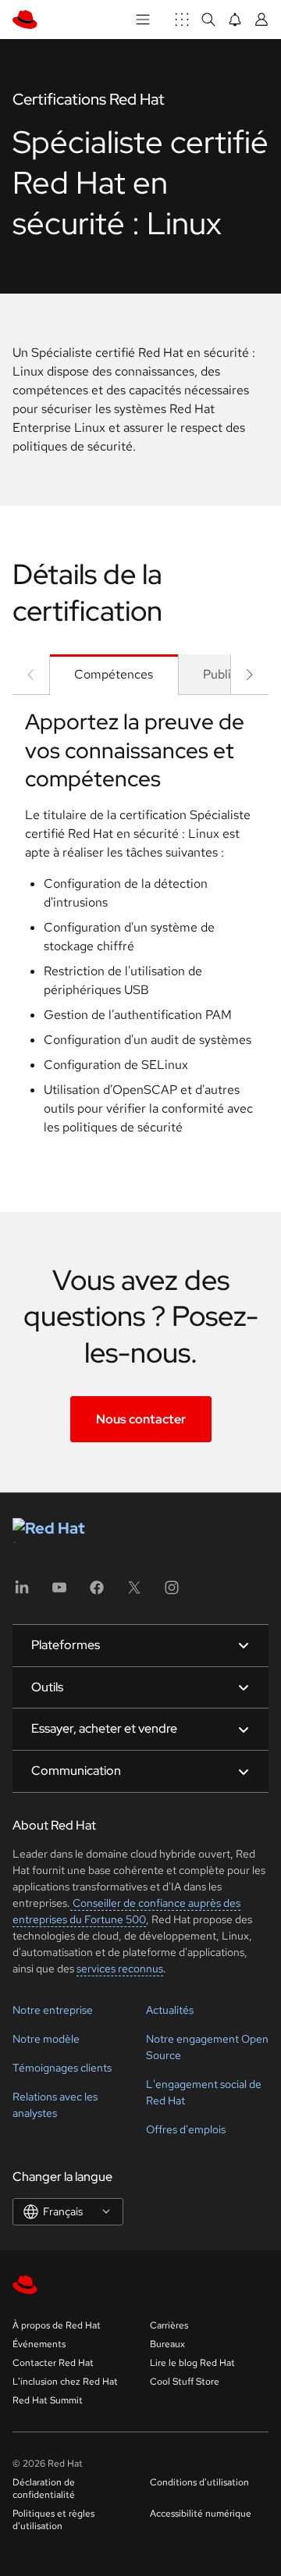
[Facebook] (97, 1593)
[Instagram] (172, 1593)
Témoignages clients (62, 2068)
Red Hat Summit (48, 2400)
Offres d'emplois (186, 2129)
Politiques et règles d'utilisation (53, 2520)
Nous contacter (141, 1419)
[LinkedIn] (22, 1593)
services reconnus (120, 1969)
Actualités (170, 2010)
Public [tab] (220, 674)
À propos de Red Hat (57, 2325)
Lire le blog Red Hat (192, 2363)
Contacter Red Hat (53, 2363)
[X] (134, 1593)
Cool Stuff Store (185, 2382)
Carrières (169, 2325)
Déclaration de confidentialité (44, 2489)
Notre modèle (46, 2039)
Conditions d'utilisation (199, 2482)
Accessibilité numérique (201, 2514)
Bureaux (167, 2344)
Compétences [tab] (114, 674)
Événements (39, 2344)
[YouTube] (59, 1593)
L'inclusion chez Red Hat (65, 2382)
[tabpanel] (140, 928)
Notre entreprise (53, 2010)
